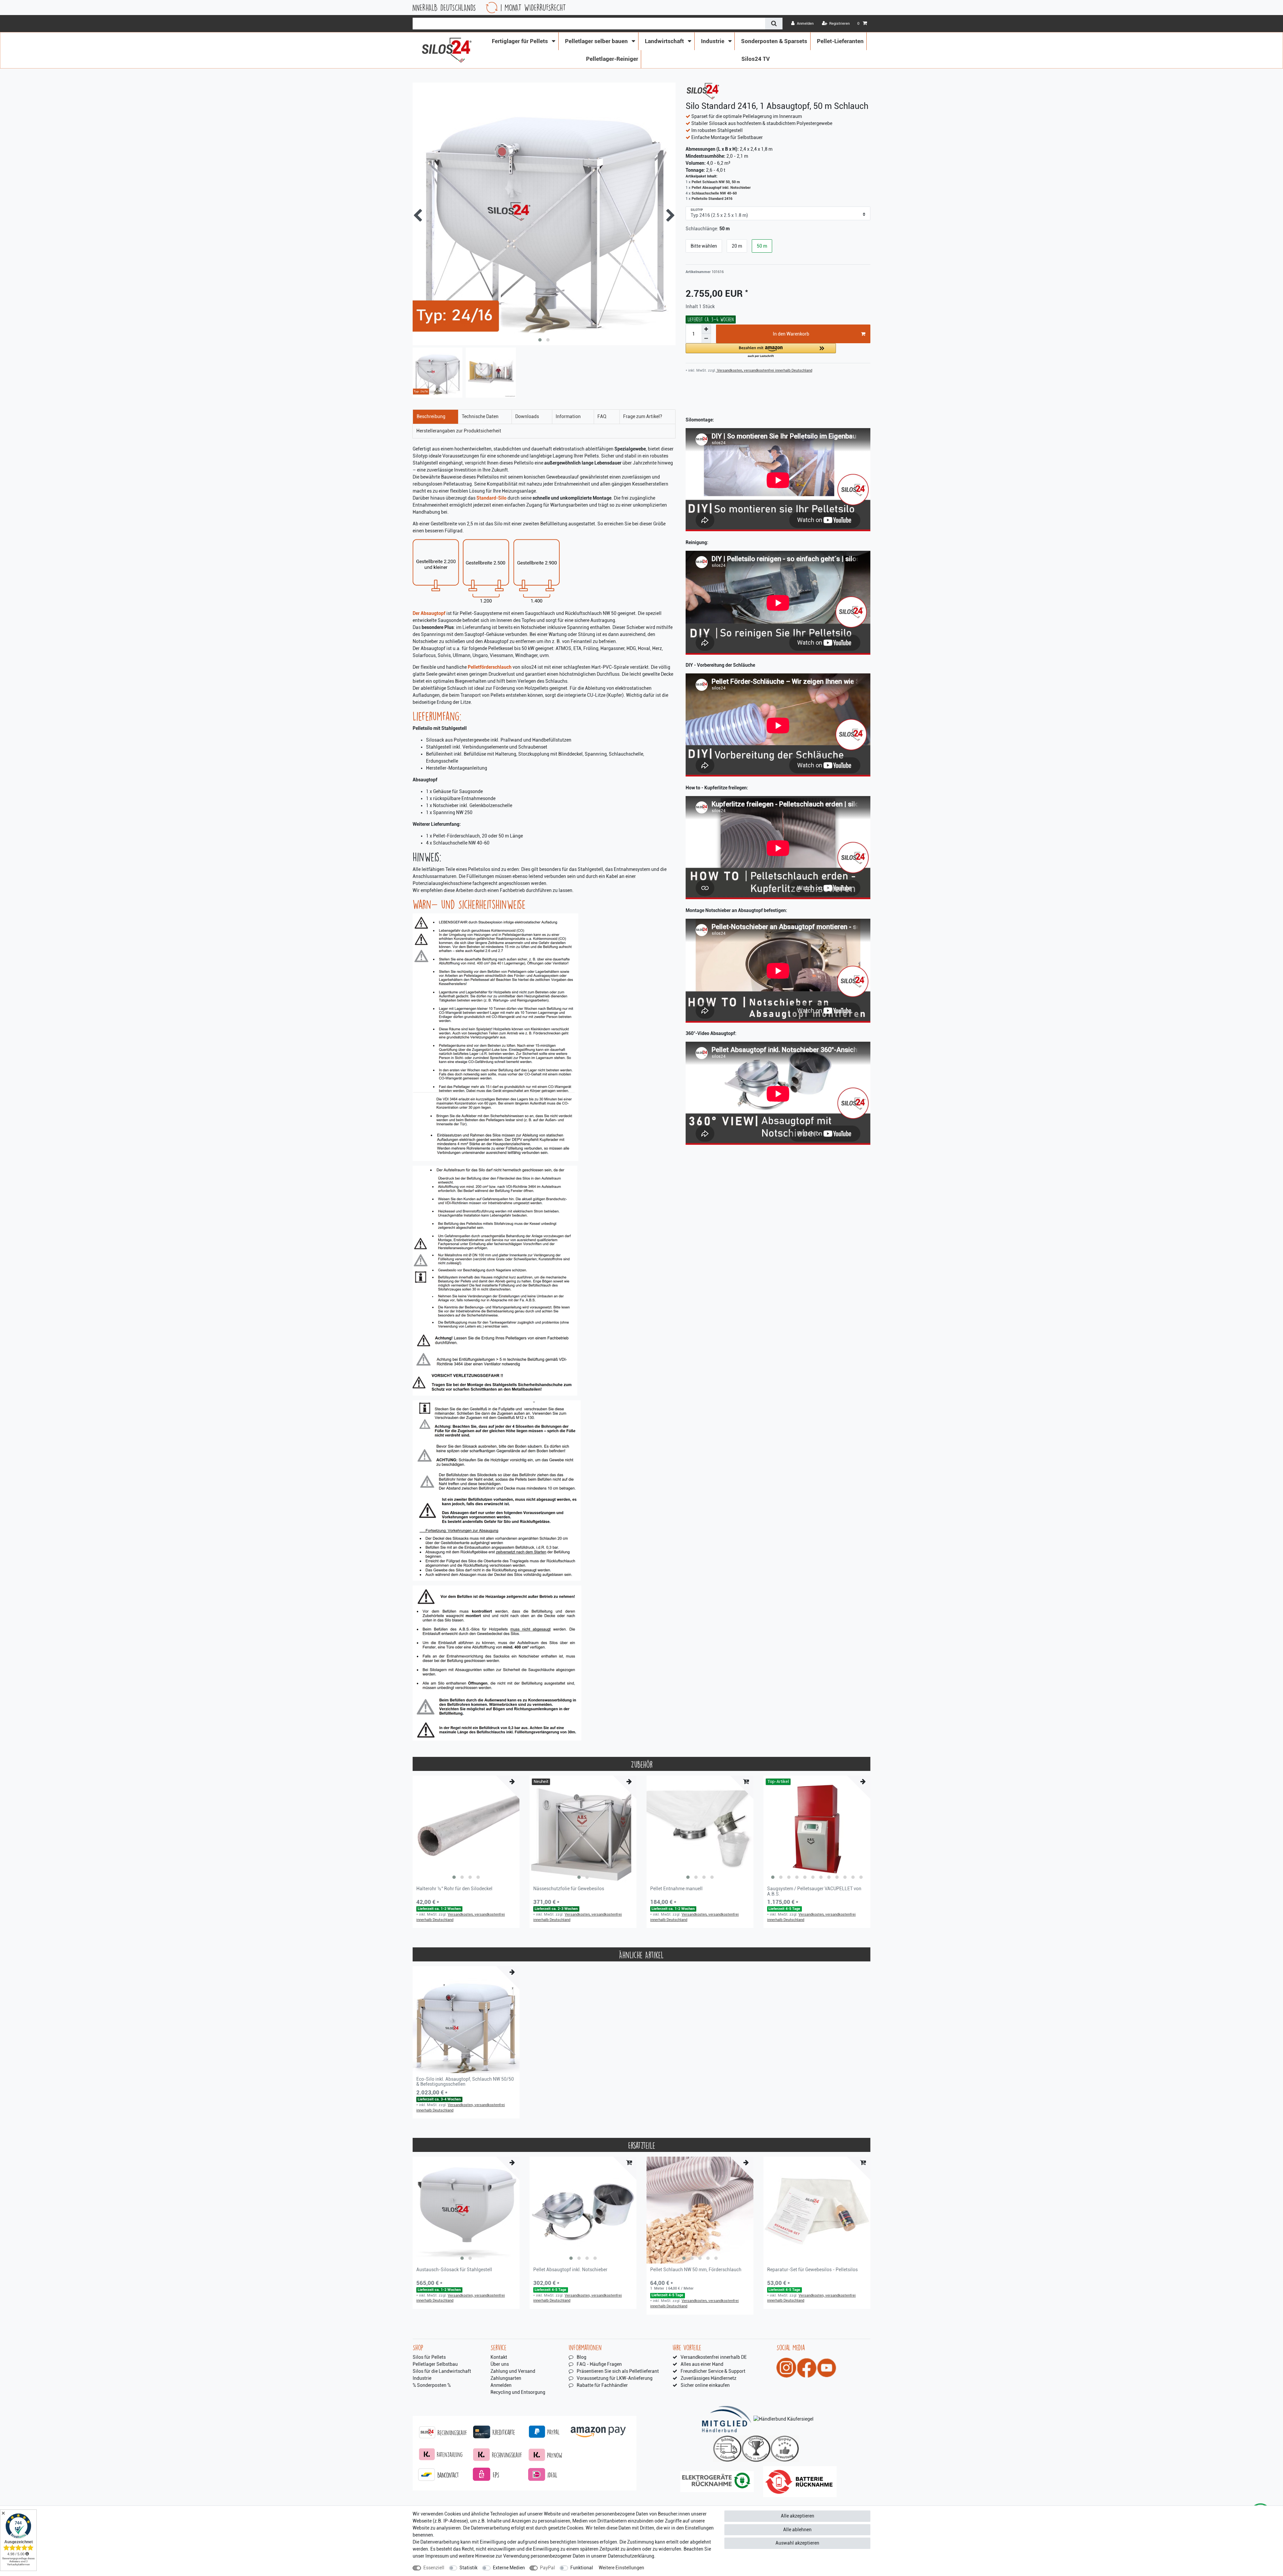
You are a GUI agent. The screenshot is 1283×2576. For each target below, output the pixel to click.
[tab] (436, 417)
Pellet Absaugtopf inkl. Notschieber (721, 188)
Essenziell (434, 2568)
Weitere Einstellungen (621, 2568)
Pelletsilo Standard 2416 (712, 199)
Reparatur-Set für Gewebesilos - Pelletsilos (812, 2270)
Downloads (527, 416)
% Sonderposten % (432, 2385)
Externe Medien (509, 2568)
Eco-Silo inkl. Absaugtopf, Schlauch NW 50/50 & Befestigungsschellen (465, 2082)
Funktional (582, 2568)
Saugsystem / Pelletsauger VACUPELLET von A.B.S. (814, 1891)
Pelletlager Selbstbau (435, 2364)
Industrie (713, 41)
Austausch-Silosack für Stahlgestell (454, 2270)
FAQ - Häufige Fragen (599, 2364)
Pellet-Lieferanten (840, 41)
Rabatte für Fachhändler (602, 2385)
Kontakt (499, 2357)
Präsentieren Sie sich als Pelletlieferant (618, 2371)
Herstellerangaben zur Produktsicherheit (459, 431)
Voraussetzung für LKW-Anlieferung (615, 2378)
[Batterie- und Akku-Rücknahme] (800, 2482)
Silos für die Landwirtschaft (442, 2371)
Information (568, 416)
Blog (582, 2357)
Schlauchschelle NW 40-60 (714, 193)
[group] (466, 1829)
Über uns (500, 2364)
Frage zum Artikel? (643, 416)
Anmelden (501, 2385)
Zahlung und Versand (513, 2371)
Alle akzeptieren (798, 2516)
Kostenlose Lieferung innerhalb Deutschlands (744, 8)
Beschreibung (431, 416)
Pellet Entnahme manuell (676, 1889)
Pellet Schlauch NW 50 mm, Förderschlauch (696, 2270)
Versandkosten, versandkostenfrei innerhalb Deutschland (764, 370)
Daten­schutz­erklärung (631, 2556)
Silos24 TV (756, 59)
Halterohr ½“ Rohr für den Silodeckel (454, 1889)
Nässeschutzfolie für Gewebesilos (569, 1889)
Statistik (468, 2568)
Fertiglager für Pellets (521, 41)
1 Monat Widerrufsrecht (863, 8)
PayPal (547, 2568)
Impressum (437, 2556)
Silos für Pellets (429, 2357)
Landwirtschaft (665, 41)
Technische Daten (480, 416)
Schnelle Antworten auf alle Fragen (601, 8)
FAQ (602, 416)
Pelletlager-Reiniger (612, 59)
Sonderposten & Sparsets (774, 41)
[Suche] (774, 24)
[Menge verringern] (706, 339)
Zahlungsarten (506, 2378)
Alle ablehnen (797, 2530)
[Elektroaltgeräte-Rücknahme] (717, 2482)
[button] (761, 351)
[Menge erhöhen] (706, 329)
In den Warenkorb (791, 334)
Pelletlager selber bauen (597, 41)
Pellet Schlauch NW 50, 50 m (716, 182)
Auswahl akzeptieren (797, 2543)
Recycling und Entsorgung (518, 2392)
